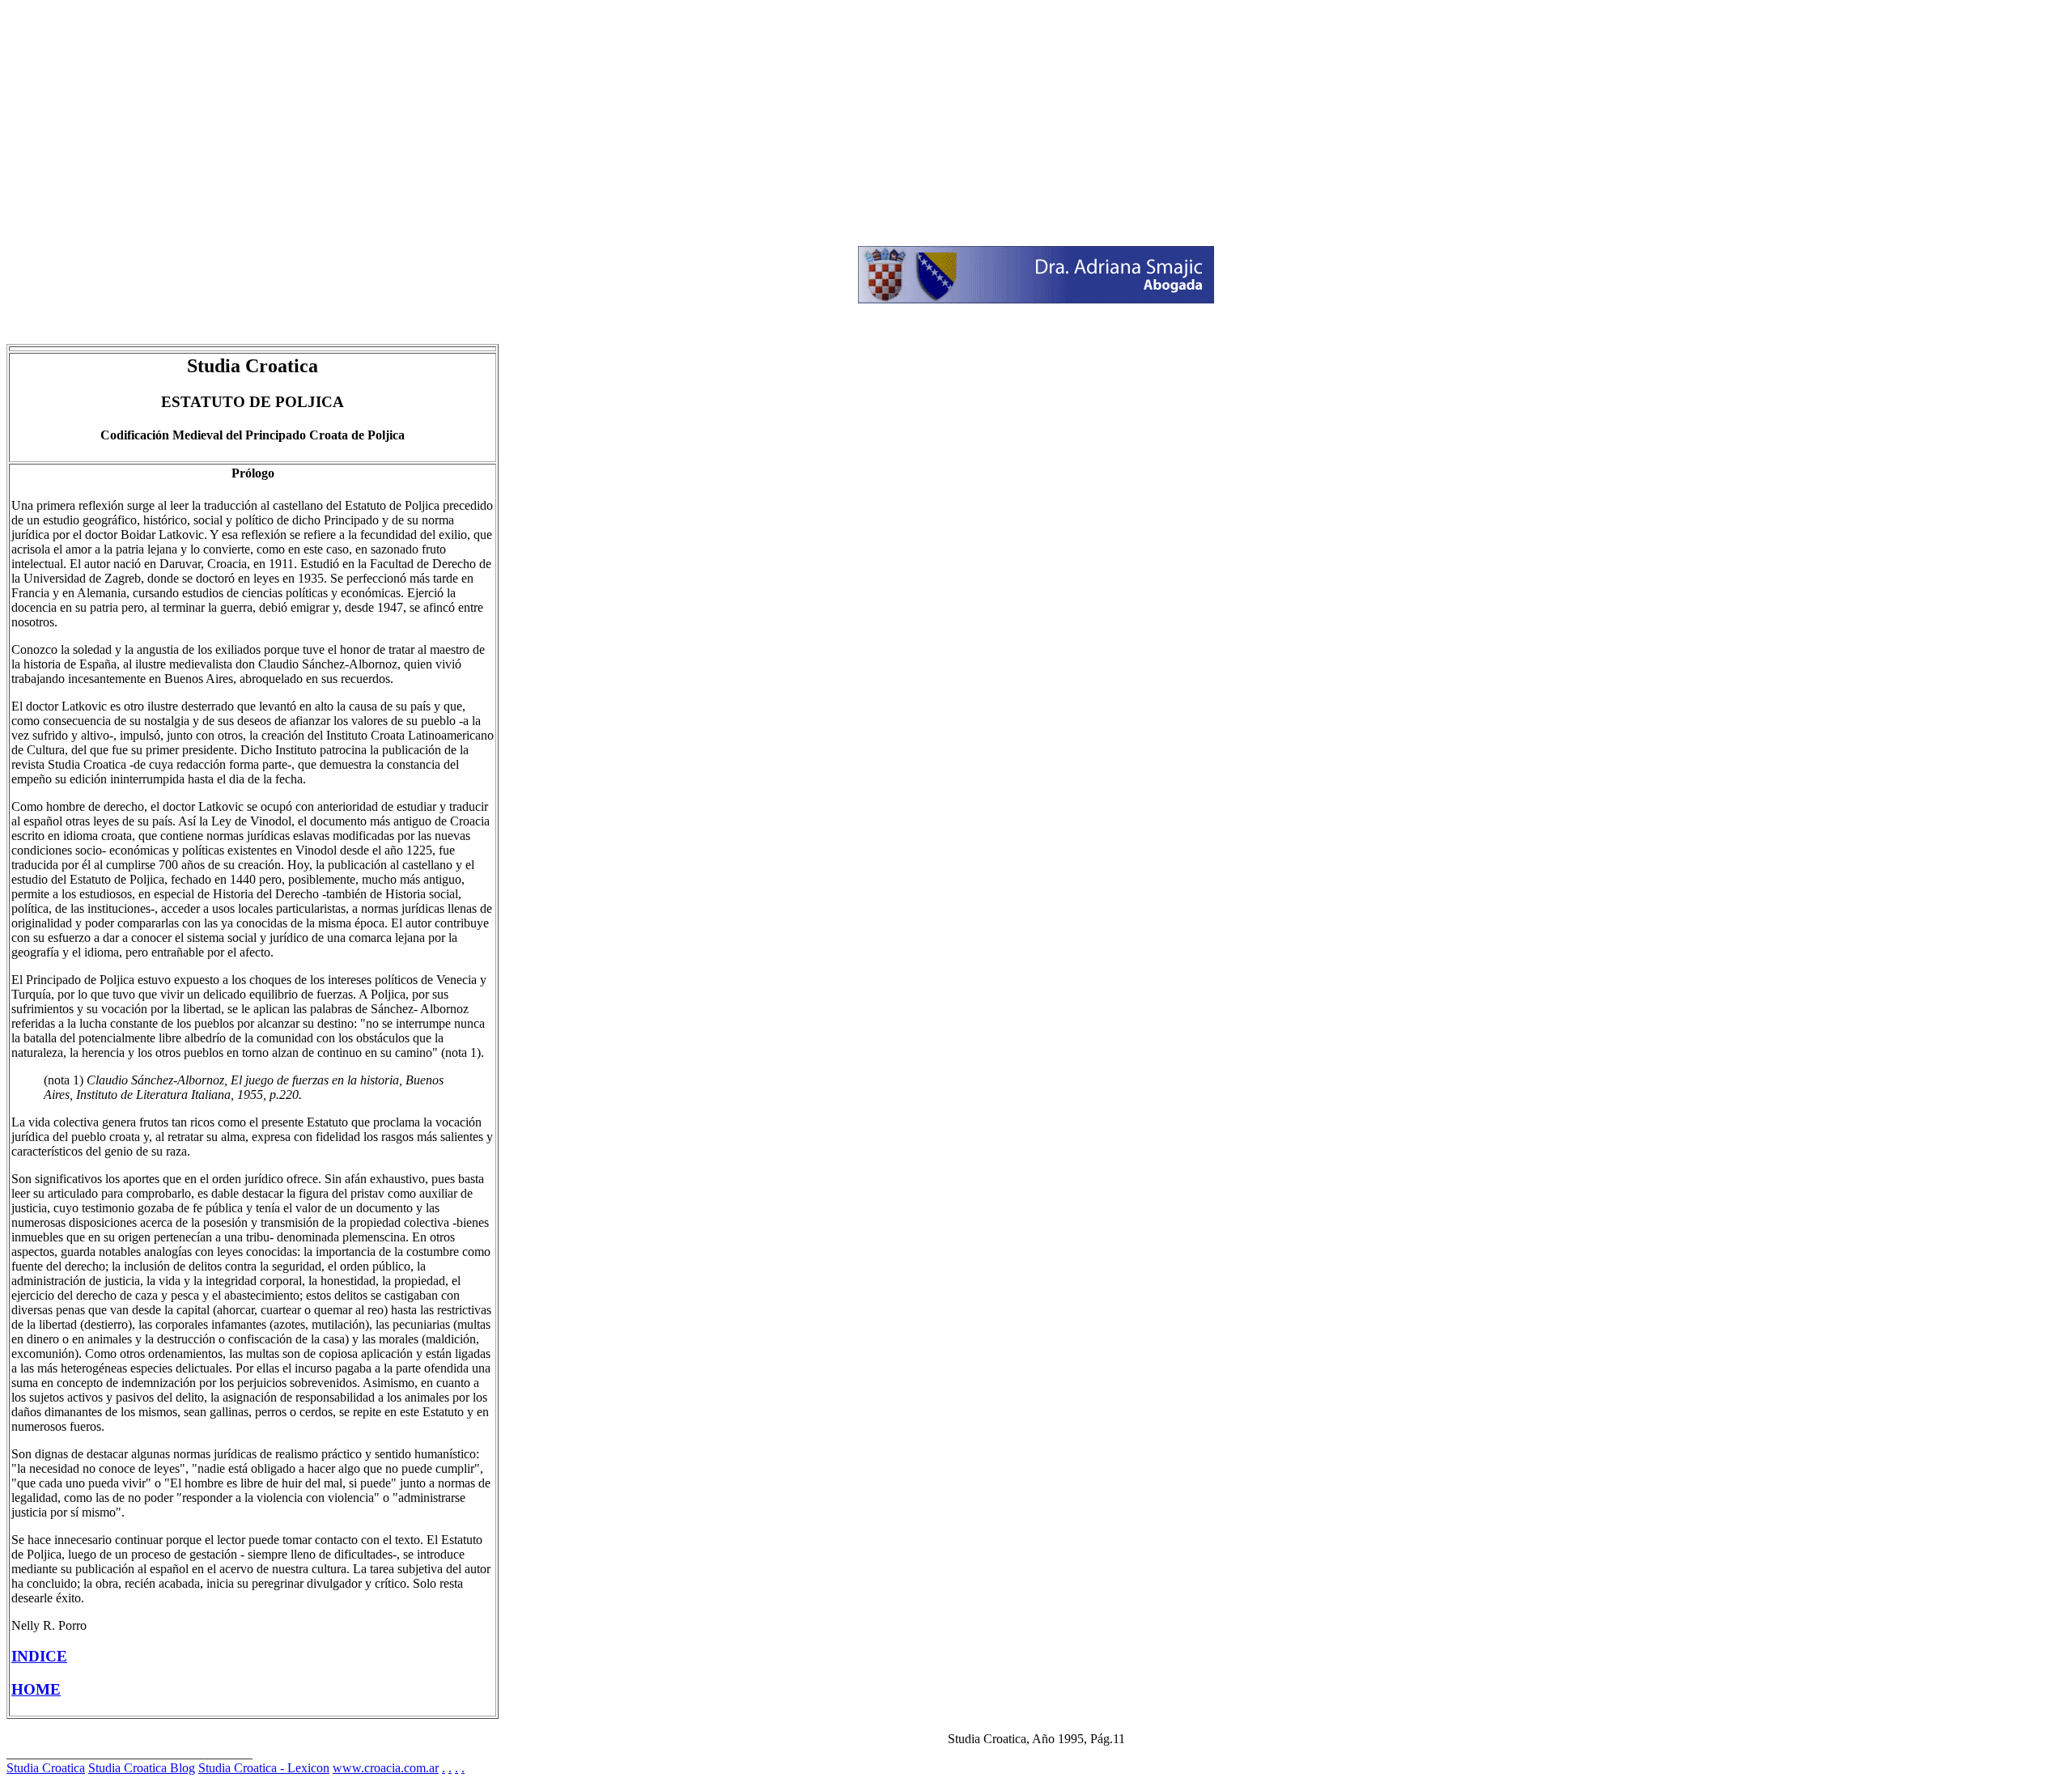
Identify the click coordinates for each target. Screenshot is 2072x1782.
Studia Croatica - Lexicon (264, 1768)
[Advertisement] (492, 120)
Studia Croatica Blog (142, 1768)
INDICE (39, 1656)
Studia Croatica (46, 1768)
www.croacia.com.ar (386, 1768)
